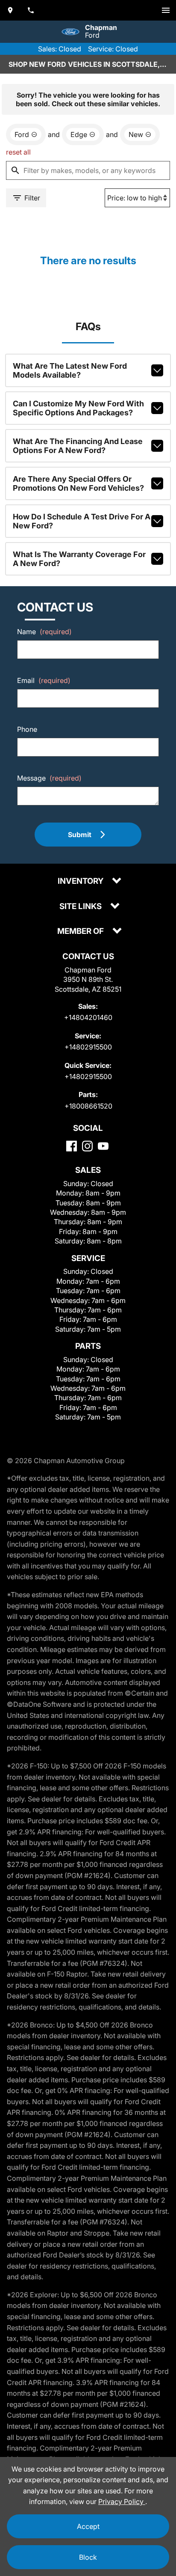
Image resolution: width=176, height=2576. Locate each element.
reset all (18, 152)
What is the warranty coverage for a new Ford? (79, 559)
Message (49, 778)
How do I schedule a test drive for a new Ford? (82, 521)
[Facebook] (72, 1146)
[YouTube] (103, 1146)
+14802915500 (88, 1047)
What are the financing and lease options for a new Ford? (78, 446)
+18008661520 (88, 1106)
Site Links (81, 907)
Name (44, 632)
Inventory (81, 881)
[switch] (166, 10)
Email (44, 680)
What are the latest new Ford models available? (70, 370)
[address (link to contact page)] (10, 10)
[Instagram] (87, 1146)
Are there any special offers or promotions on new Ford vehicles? (78, 483)
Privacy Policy (122, 2501)
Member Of (81, 932)
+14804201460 (88, 1017)
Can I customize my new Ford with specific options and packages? (78, 408)
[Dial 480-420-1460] (31, 10)
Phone (27, 729)
